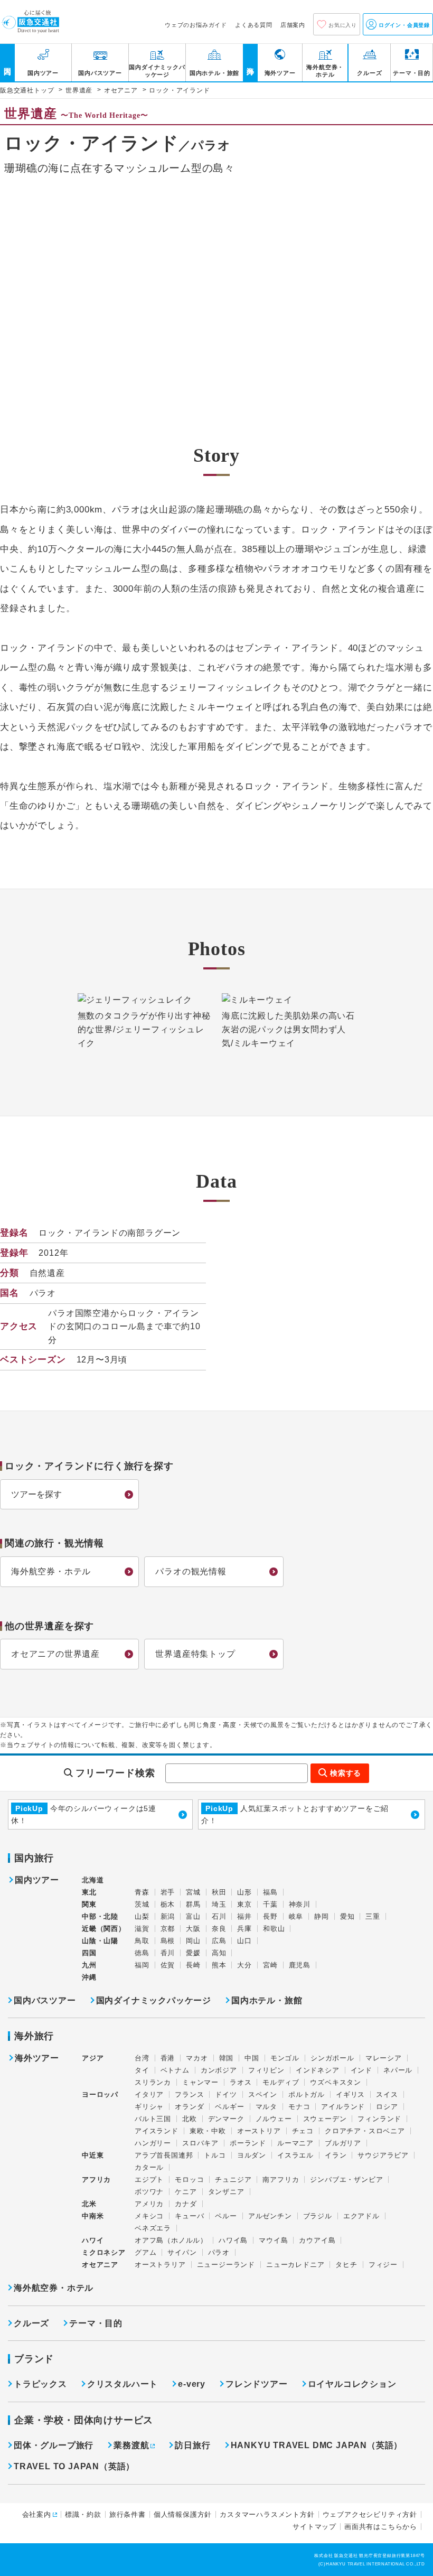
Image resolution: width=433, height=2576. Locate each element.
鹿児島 (300, 1965)
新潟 (168, 1916)
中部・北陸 (100, 1916)
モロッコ (189, 2180)
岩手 (168, 1892)
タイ (142, 2070)
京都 (168, 1929)
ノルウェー (274, 2119)
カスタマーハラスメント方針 (267, 2514)
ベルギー (229, 2107)
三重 (373, 1916)
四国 (89, 1953)
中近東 (93, 2155)
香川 (168, 1953)
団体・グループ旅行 (54, 2445)
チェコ (303, 2131)
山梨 (142, 1916)
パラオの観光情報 (191, 1571)
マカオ (197, 2058)
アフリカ (96, 2180)
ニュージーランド (226, 2265)
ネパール (398, 2070)
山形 (244, 1892)
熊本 (219, 1965)
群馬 (193, 1904)
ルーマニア (295, 2143)
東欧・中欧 (208, 2131)
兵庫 (244, 1929)
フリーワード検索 (115, 1773)
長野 (270, 1916)
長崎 (193, 1965)
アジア (93, 2058)
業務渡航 (131, 2445)
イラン (336, 2155)
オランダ (189, 2107)
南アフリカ (281, 2180)
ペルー (226, 2216)
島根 (168, 1941)
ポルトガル (307, 2094)
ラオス (241, 2082)
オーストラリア (160, 2265)
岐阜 (296, 1916)
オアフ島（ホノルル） (171, 2240)
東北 (89, 1892)
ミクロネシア (104, 2252)
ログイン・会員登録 (403, 25)
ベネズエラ (153, 2228)
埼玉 (219, 1904)
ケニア (186, 2192)
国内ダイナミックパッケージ (154, 2000)
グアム (145, 2252)
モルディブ (281, 2082)
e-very (192, 2384)
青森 (142, 1892)
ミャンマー (200, 2082)
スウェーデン (325, 2119)
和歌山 (274, 1929)
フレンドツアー (257, 2384)
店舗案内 (293, 25)
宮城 (193, 1892)
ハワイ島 (233, 2240)
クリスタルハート (123, 2384)
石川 (219, 1916)
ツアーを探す (36, 1494)
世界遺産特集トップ (195, 1654)
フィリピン (266, 2070)
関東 (89, 1904)
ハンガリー (153, 2143)
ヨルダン (252, 2155)
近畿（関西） (104, 1929)
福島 (270, 1892)
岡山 (193, 1941)
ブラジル (318, 2216)
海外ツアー (37, 2058)
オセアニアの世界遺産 (55, 1654)
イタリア (149, 2094)
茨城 (142, 1904)
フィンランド (379, 2119)
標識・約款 (83, 2514)
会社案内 (37, 2514)
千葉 (270, 1904)
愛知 (347, 1916)
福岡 (142, 1965)
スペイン (263, 2094)
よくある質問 (254, 25)
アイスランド (157, 2131)
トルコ (215, 2155)
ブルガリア (343, 2143)
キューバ (189, 2216)
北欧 (190, 2119)
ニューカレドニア (295, 2265)
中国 (252, 2058)
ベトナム (175, 2070)
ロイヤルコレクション (352, 2384)
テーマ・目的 (96, 2323)
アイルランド (343, 2107)
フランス (189, 2094)
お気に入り (343, 25)
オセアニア (100, 2265)
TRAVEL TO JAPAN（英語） (74, 2466)
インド (361, 2070)
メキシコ (149, 2216)
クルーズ (31, 2323)
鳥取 (142, 1941)
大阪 (193, 1929)
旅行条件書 (128, 2514)
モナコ (299, 2107)
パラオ (219, 2252)
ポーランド (248, 2143)
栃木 (168, 1904)
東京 (244, 1904)
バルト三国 (153, 2119)
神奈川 (300, 1904)
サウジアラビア (383, 2155)
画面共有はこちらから (381, 2527)
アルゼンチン (270, 2216)
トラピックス (40, 2384)
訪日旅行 (192, 2445)
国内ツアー (37, 1880)
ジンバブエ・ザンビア (346, 2180)
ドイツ (226, 2094)
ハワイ (93, 2240)
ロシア (387, 2107)
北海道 (93, 1880)
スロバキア (200, 2143)
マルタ (266, 2107)
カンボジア (219, 2070)
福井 (244, 1916)
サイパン (182, 2252)
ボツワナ (149, 2192)
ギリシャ (149, 2107)
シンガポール (332, 2058)
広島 (219, 1941)
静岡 (322, 1916)
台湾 (142, 2058)
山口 (244, 1941)
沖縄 (89, 1977)
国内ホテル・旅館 (267, 2000)
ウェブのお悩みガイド (196, 25)
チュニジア (233, 2180)
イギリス (350, 2094)
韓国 (227, 2058)
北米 (89, 2204)
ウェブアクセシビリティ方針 (370, 2514)
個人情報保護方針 (183, 2514)
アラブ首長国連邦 (164, 2155)
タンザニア (226, 2192)
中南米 (93, 2216)
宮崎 (270, 1965)
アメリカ (149, 2204)
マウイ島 (273, 2240)
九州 (89, 1965)
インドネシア (318, 2070)
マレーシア (384, 2058)
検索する (346, 1773)
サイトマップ (314, 2527)
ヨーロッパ (100, 2095)
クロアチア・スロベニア (365, 2131)
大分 (244, 1965)
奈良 (219, 1929)
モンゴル (285, 2058)
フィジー (383, 2265)
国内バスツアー (45, 2000)
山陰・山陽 (100, 1941)
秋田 (219, 1892)
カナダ (186, 2204)
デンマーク (226, 2119)
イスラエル (295, 2155)
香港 (168, 2058)
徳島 (142, 1953)
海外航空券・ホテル (51, 1571)
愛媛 (193, 1953)
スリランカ (153, 2082)
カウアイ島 (317, 2240)
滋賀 (142, 1929)
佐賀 (168, 1965)
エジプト (149, 2180)
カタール (149, 2167)
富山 (193, 1916)
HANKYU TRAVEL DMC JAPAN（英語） (317, 2445)
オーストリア (259, 2131)
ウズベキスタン (336, 2082)
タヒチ (346, 2265)
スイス (387, 2094)
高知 (219, 1953)
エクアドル (361, 2216)
